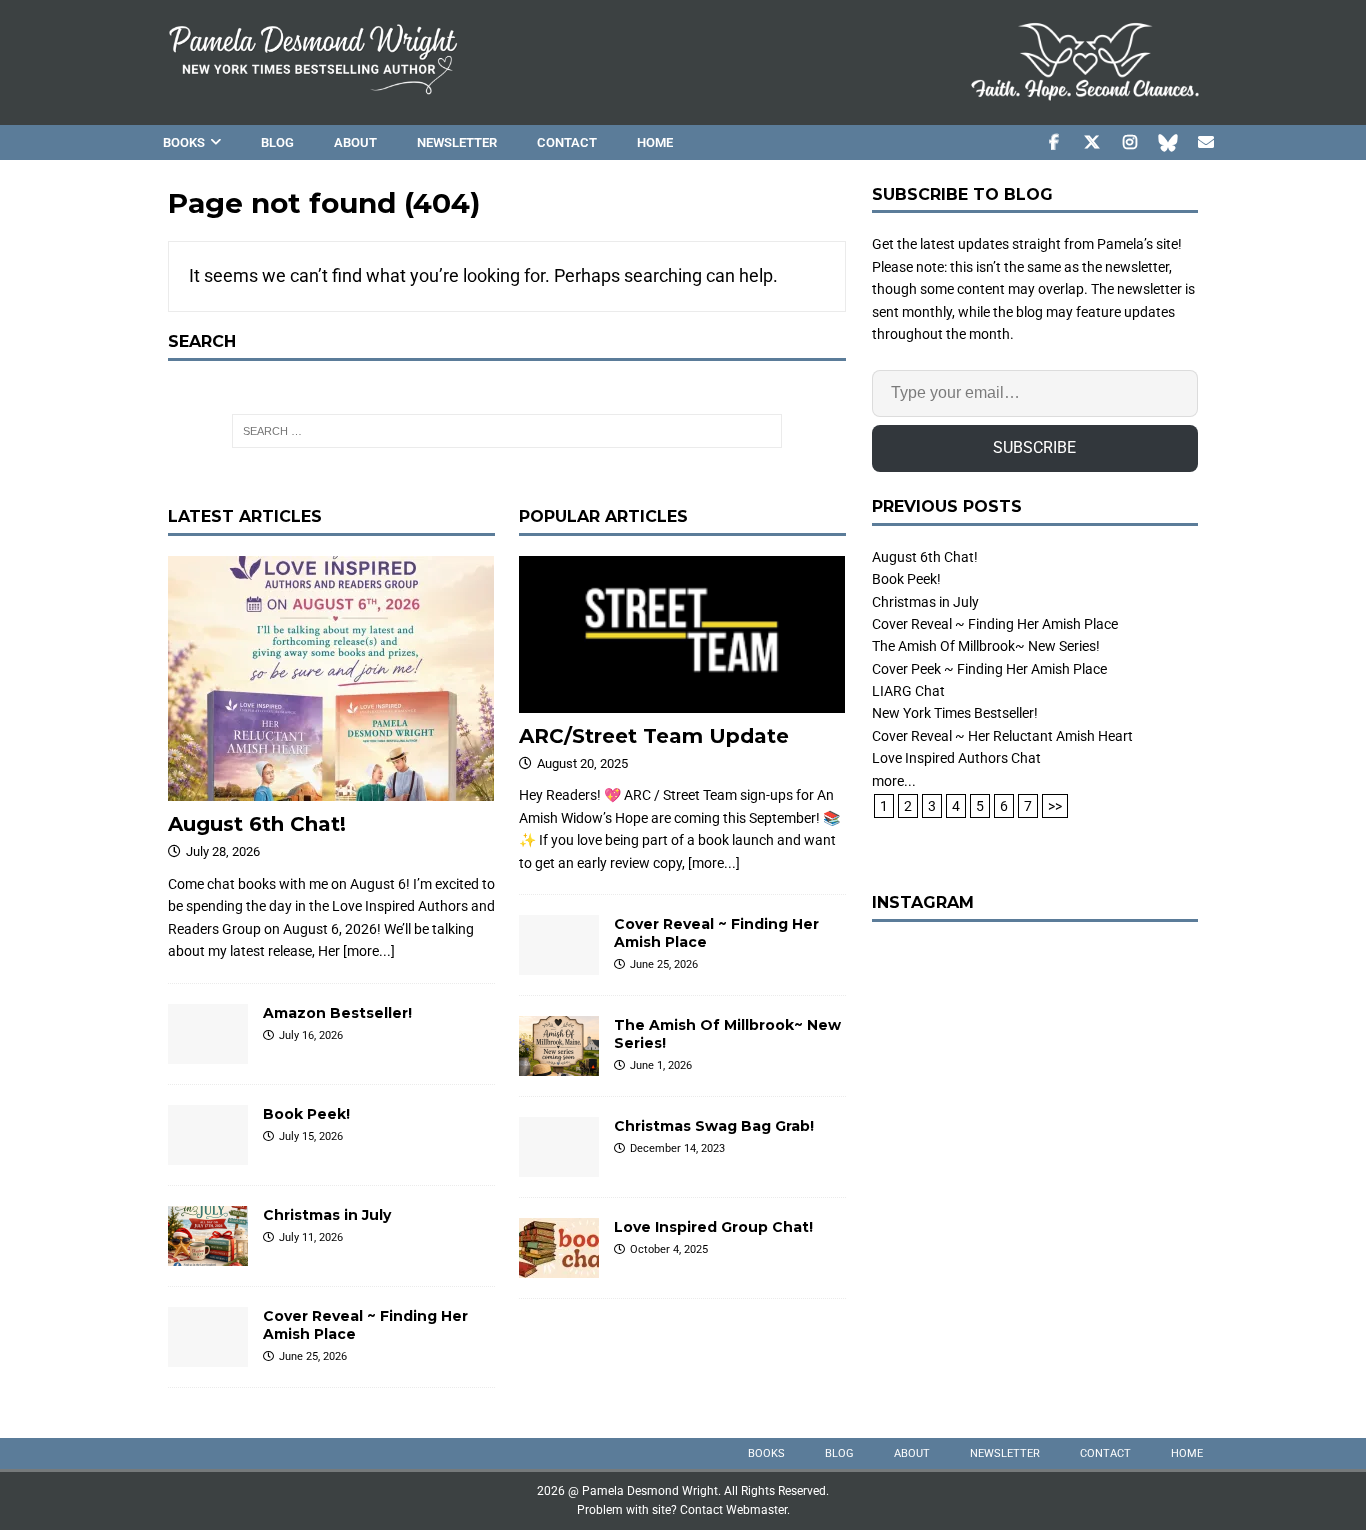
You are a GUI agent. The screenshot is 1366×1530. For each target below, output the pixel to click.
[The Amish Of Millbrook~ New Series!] (559, 1046)
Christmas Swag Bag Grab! (714, 1126)
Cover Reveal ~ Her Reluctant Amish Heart (1002, 736)
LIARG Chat (908, 691)
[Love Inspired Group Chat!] (559, 1248)
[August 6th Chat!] (331, 678)
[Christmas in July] (208, 1236)
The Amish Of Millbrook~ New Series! (986, 646)
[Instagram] (1129, 142)
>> (1055, 806)
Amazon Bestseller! (337, 1013)
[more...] (369, 951)
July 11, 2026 (311, 1237)
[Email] (1205, 142)
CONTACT (567, 142)
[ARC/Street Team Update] (682, 634)
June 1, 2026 (661, 1065)
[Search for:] (507, 431)
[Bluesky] (1167, 142)
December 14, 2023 (677, 1148)
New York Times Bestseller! (955, 713)
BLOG (277, 142)
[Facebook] (1053, 142)
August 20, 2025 (582, 763)
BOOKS (184, 142)
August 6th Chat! (257, 824)
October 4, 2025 (669, 1249)
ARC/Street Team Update (654, 736)
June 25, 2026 (313, 1356)
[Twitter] (1091, 142)
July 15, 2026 (311, 1136)
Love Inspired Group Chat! (713, 1227)
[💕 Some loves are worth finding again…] (1035, 1105)
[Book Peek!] (208, 1135)
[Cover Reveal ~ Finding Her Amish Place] (208, 1337)
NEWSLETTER (457, 142)
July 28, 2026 (223, 851)
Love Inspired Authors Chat (956, 758)
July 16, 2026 (311, 1035)
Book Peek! (306, 1114)
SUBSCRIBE (1034, 447)
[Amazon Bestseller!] (208, 1034)
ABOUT (355, 142)
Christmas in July (327, 1215)
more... (894, 781)
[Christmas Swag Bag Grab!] (559, 1147)
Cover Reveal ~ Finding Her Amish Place (995, 624)
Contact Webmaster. (735, 1510)
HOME (655, 142)
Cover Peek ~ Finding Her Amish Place (989, 669)
